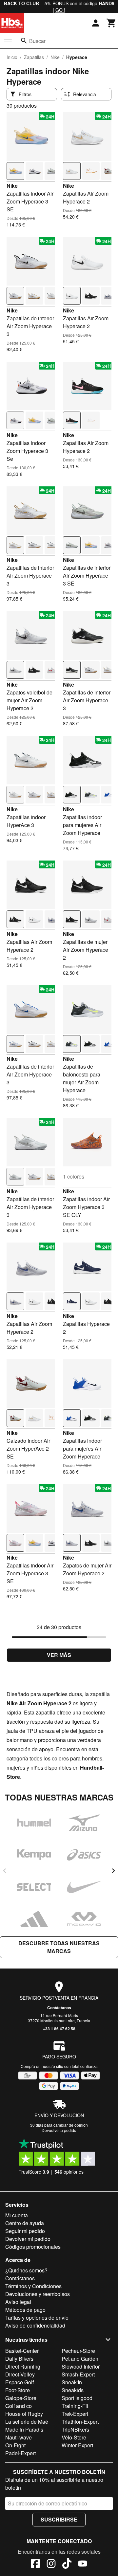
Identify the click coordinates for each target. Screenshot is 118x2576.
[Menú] (8, 41)
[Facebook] (35, 2565)
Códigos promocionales (33, 2247)
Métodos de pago (25, 2310)
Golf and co (19, 2406)
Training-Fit (75, 2406)
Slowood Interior (81, 2366)
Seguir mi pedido (25, 2231)
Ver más (59, 1655)
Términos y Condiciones (33, 2286)
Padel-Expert (20, 2453)
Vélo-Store (74, 2437)
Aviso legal (18, 2302)
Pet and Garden (80, 2359)
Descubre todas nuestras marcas (59, 1947)
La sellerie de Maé (27, 2422)
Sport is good (77, 2398)
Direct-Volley (20, 2374)
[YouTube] (83, 2565)
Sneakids (73, 2390)
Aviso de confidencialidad (35, 2325)
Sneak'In (72, 2382)
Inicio (12, 57)
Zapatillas (34, 57)
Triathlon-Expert (80, 2422)
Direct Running (23, 2366)
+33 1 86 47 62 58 (59, 2029)
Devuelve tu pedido (59, 2130)
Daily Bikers (19, 2359)
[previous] (5, 1871)
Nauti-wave (19, 2437)
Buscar (37, 41)
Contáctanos (59, 2008)
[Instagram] (51, 2565)
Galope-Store (21, 2398)
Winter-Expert (77, 2445)
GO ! (60, 10)
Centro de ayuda (25, 2223)
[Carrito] (111, 23)
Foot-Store (18, 2390)
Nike (55, 57)
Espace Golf (20, 2382)
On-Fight (15, 2445)
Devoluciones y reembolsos (38, 2294)
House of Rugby (24, 2414)
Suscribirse (59, 2519)
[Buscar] (24, 41)
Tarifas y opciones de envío (37, 2318)
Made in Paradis (24, 2429)
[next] (113, 1871)
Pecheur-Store (78, 2351)
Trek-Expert (75, 2414)
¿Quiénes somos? (26, 2270)
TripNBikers (75, 2429)
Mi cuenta (17, 2215)
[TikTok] (67, 2565)
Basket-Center (22, 2351)
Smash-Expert (78, 2374)
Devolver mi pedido (28, 2239)
